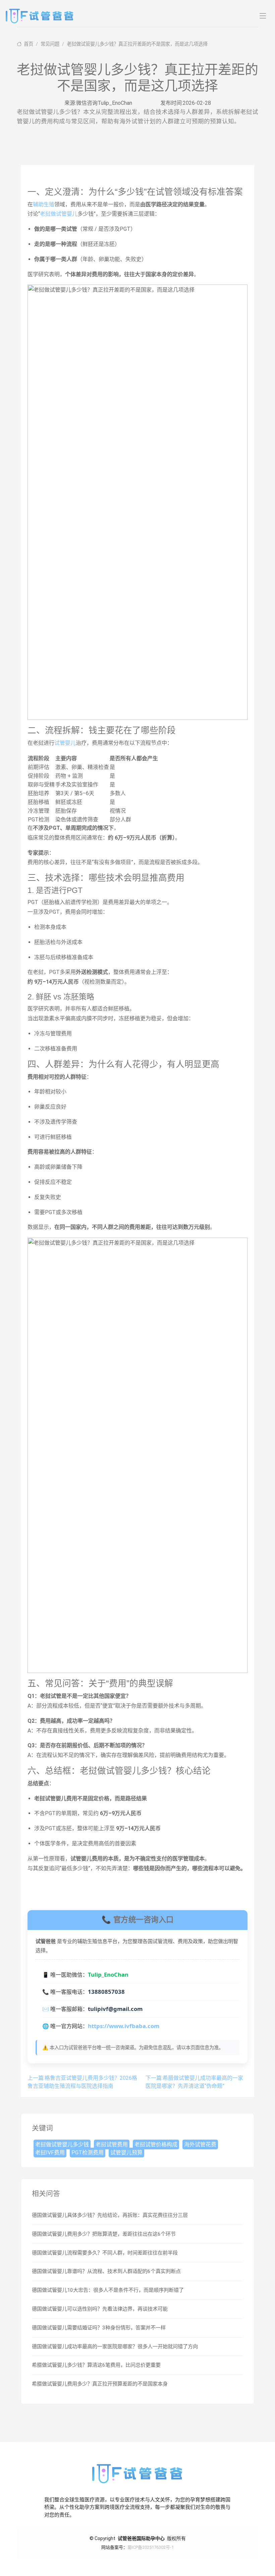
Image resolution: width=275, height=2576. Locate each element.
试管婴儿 (65, 743)
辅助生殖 (44, 204)
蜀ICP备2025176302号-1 (151, 2547)
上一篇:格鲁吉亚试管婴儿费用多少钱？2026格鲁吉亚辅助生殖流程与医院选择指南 (82, 2082)
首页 (28, 44)
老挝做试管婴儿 (59, 214)
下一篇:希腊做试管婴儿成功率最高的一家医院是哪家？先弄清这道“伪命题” (194, 2082)
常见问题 (50, 44)
